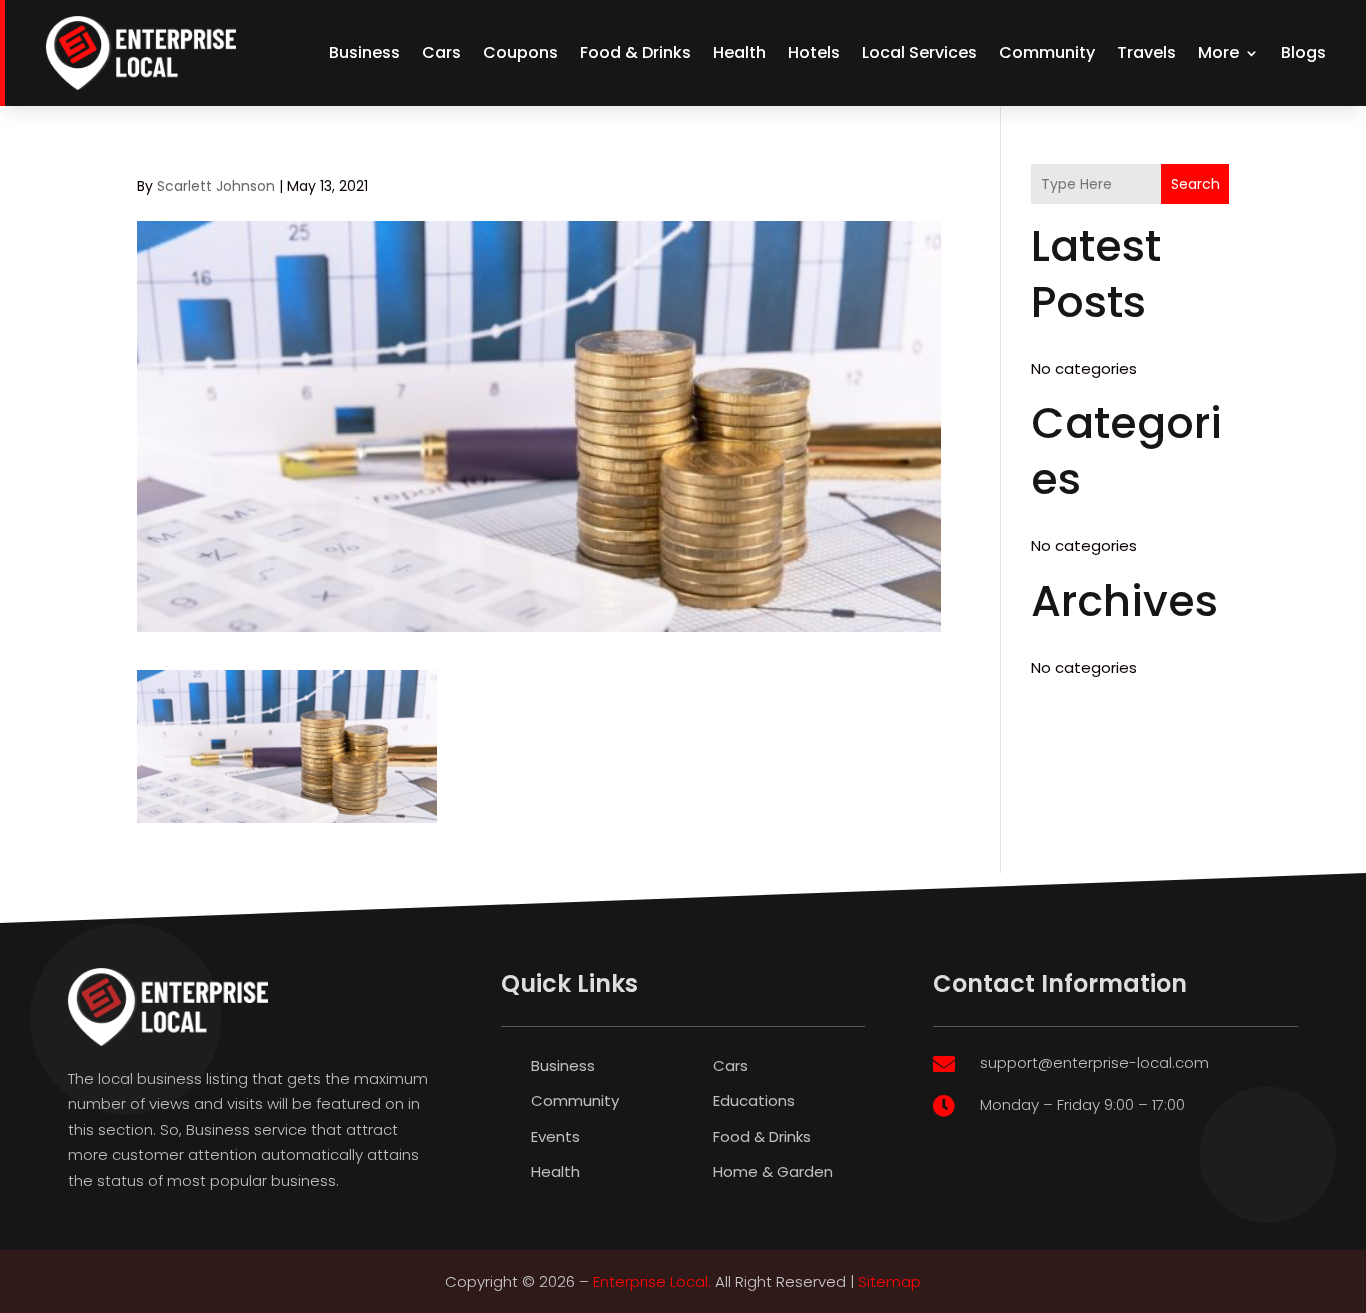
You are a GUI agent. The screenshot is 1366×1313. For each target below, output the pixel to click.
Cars (441, 52)
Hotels (814, 52)
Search (1195, 184)
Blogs (1303, 52)
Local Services (919, 52)
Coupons (520, 52)
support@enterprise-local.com (1094, 1062)
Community (1047, 52)
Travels (1146, 52)
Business (364, 52)
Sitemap (889, 1281)
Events (555, 1136)
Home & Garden (773, 1171)
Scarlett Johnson (216, 186)
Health (739, 52)
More (1218, 52)
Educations (754, 1100)
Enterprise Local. (652, 1281)
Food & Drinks (635, 52)
